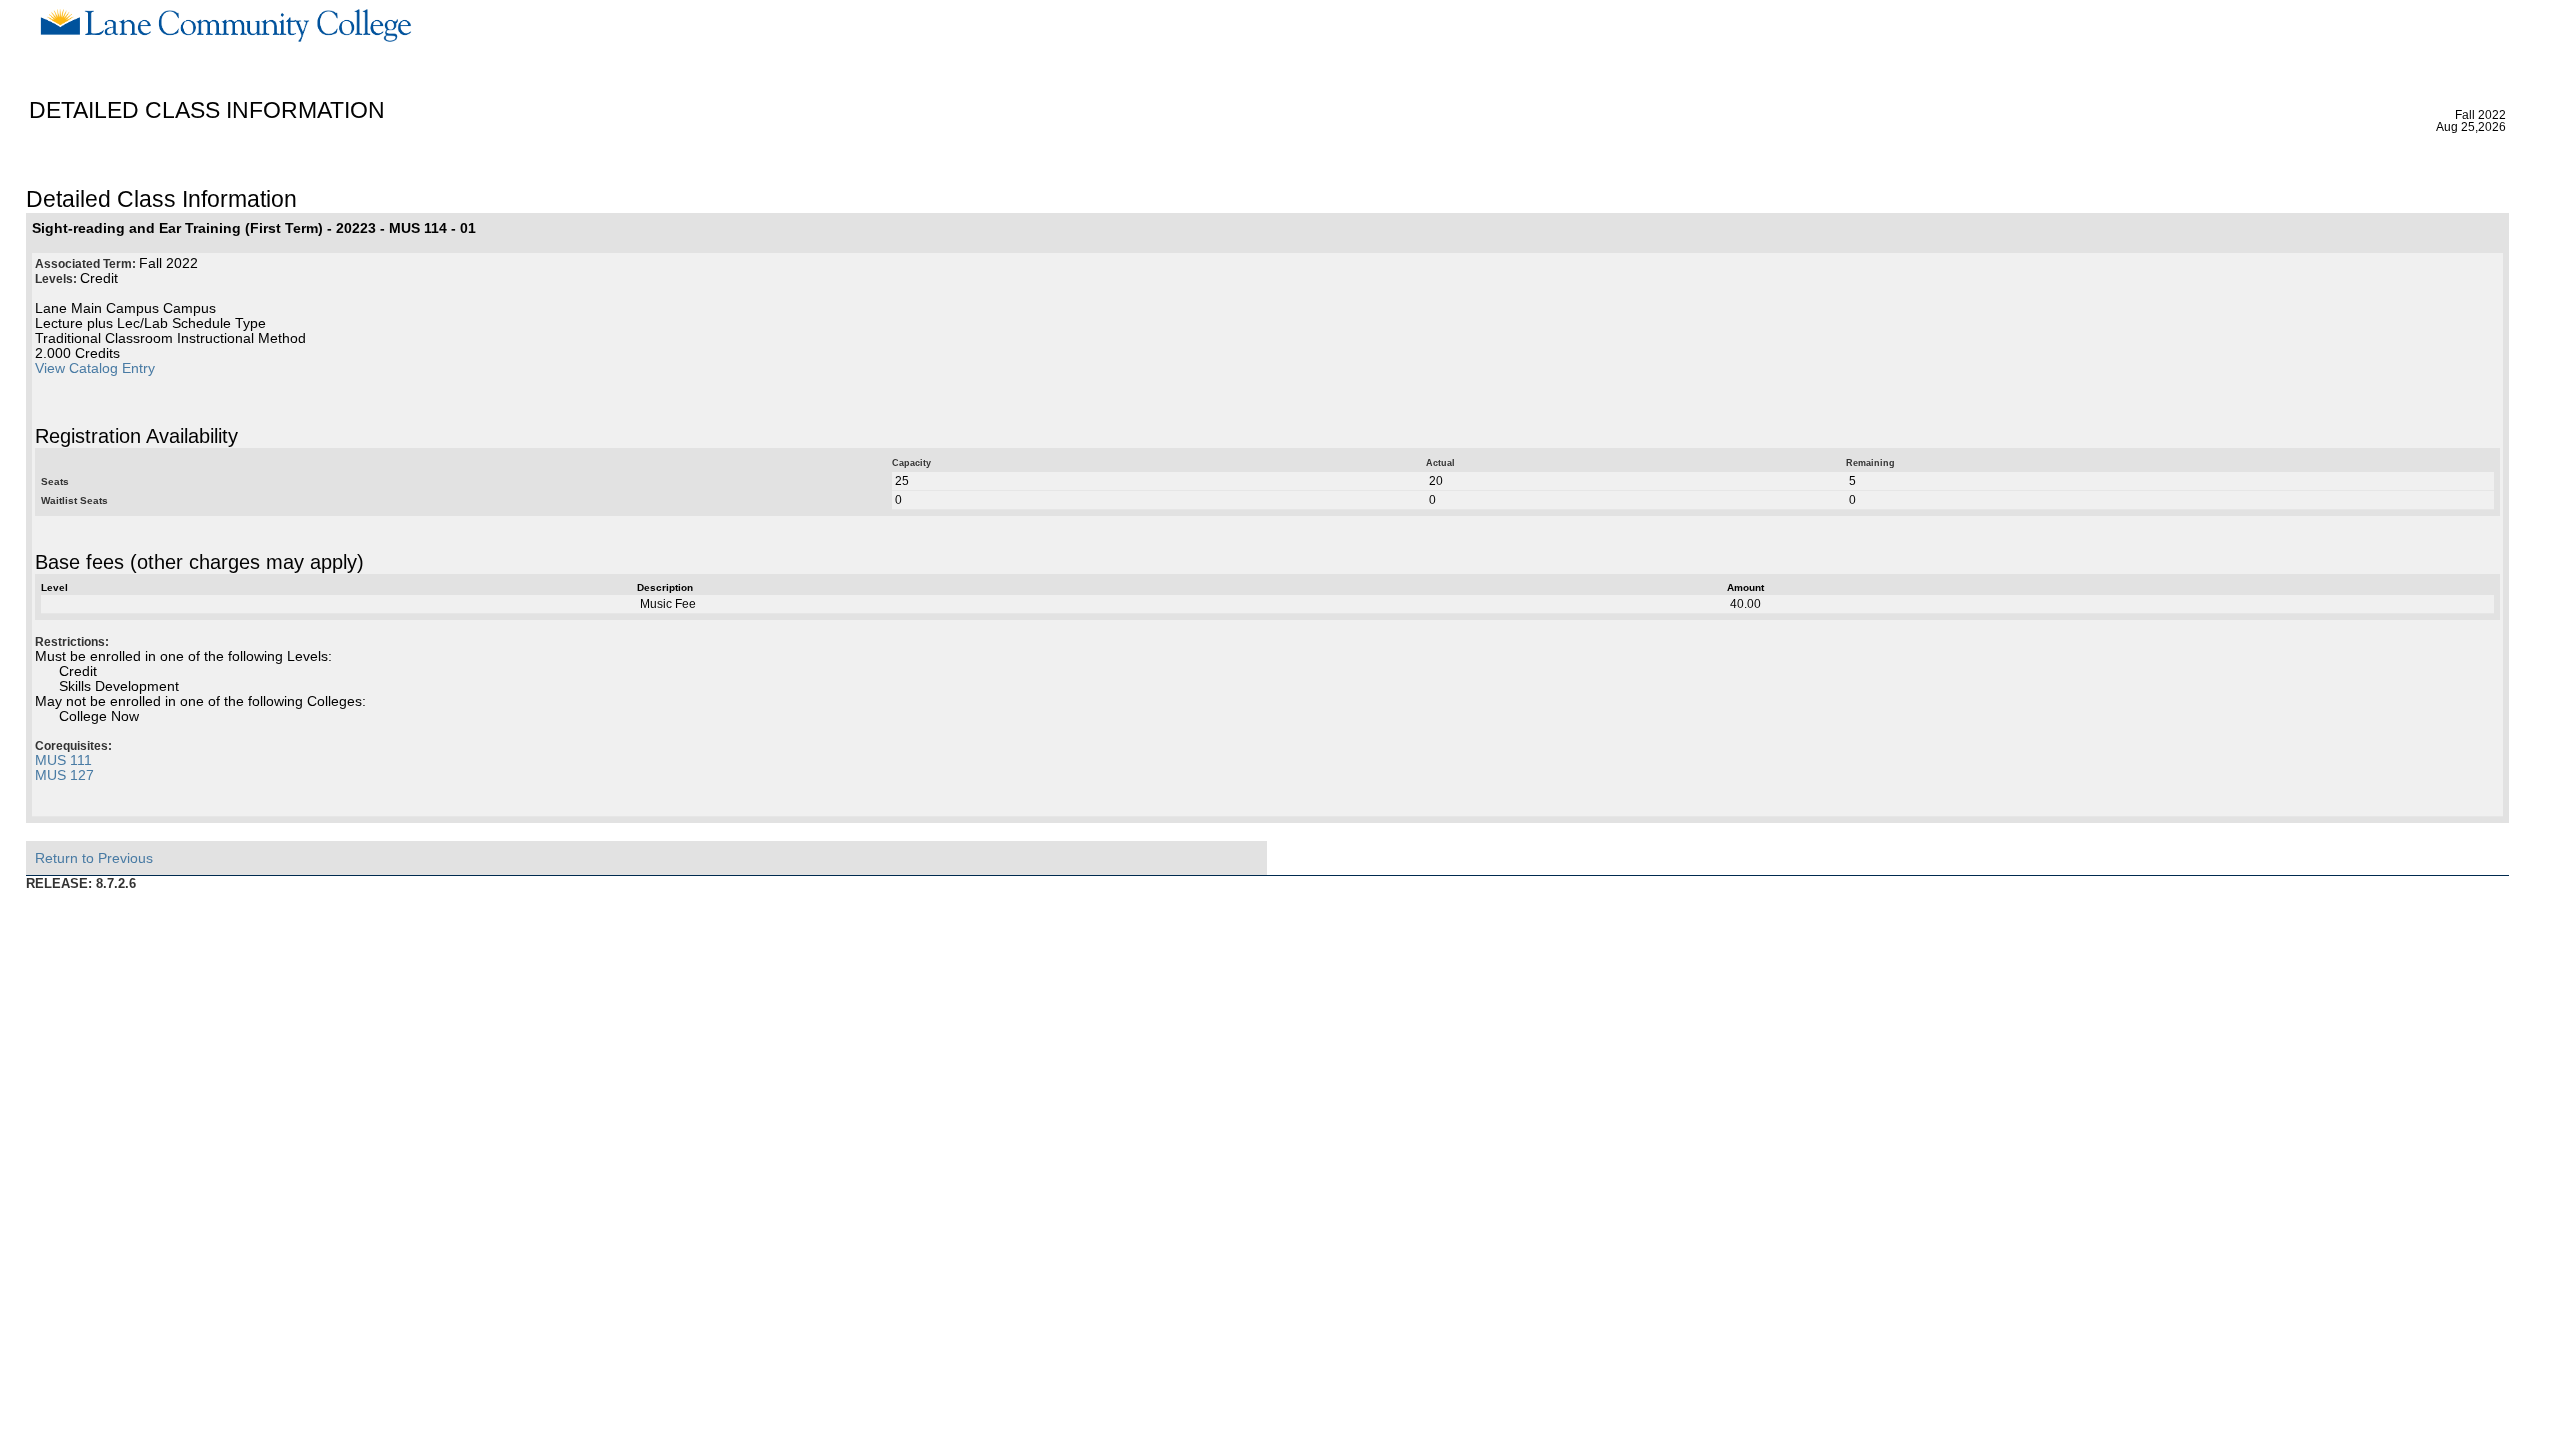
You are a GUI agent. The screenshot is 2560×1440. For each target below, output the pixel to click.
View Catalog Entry (95, 368)
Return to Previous (94, 858)
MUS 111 (63, 760)
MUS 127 (64, 775)
